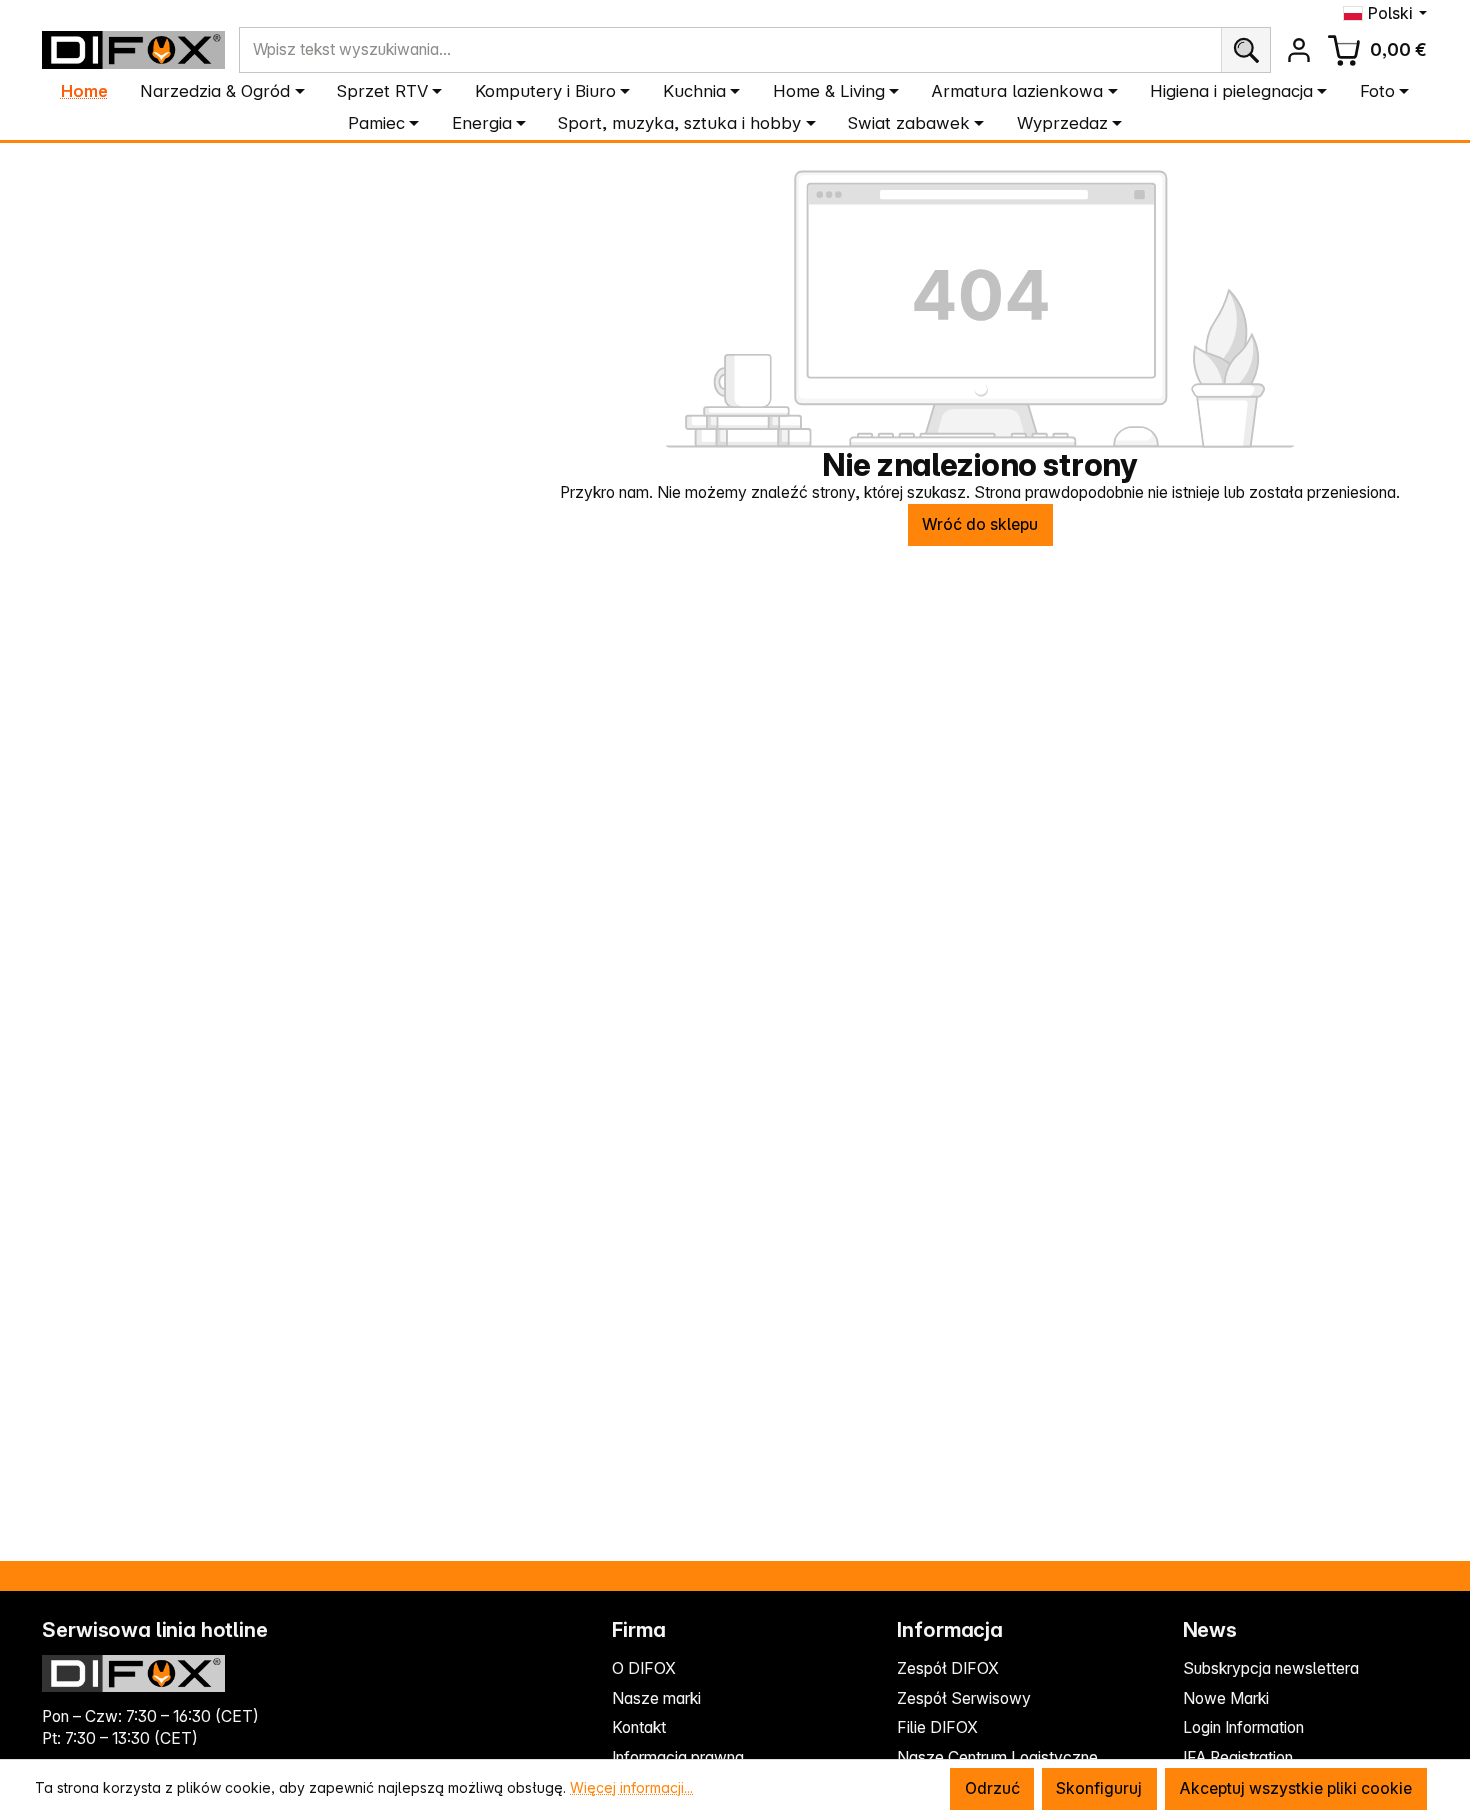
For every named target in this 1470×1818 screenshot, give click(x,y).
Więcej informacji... (631, 1787)
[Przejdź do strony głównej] (133, 49)
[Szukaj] (1245, 50)
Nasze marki (656, 1698)
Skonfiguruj (1099, 1788)
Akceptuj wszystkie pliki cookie (1295, 1788)
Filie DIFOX (937, 1727)
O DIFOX (644, 1668)
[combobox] (731, 50)
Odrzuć (992, 1788)
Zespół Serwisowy (964, 1698)
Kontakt (639, 1727)
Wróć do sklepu (980, 524)
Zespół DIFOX (948, 1668)
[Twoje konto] (1298, 49)
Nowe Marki (1226, 1698)
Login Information (1243, 1727)
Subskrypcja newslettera (1271, 1668)
